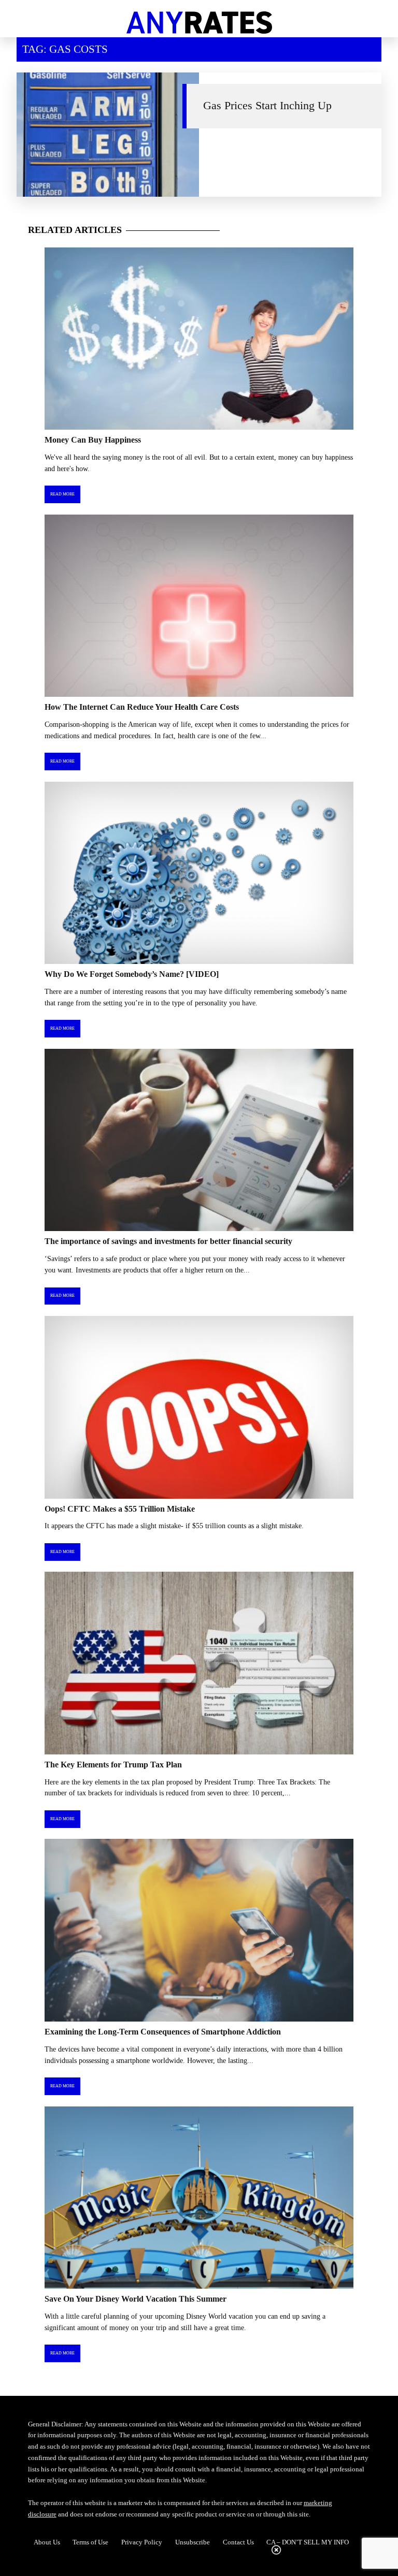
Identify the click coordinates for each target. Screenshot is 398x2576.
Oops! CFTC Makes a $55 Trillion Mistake (120, 1509)
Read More (62, 494)
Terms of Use (90, 2542)
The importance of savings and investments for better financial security (168, 1241)
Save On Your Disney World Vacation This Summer (136, 2299)
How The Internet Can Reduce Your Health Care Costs (142, 707)
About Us (47, 2542)
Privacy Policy (142, 2542)
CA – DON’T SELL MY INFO (308, 2542)
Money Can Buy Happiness (93, 440)
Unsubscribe (193, 2542)
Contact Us (238, 2542)
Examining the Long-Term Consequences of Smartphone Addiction (163, 2032)
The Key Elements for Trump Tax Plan (113, 1765)
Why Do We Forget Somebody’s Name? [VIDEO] (132, 974)
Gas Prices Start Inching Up (267, 106)
